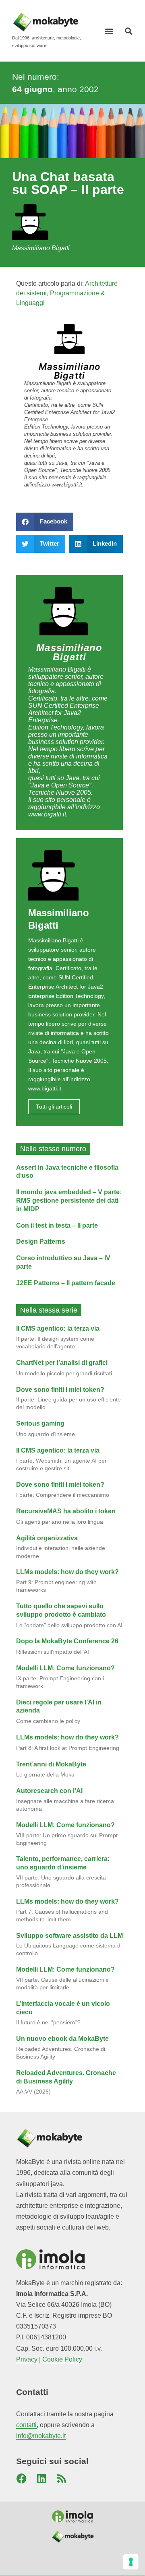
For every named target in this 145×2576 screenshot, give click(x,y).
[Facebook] (21, 2479)
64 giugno (32, 89)
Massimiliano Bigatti (69, 371)
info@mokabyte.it (41, 2436)
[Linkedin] (41, 2479)
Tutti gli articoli (54, 1107)
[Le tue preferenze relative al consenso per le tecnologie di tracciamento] (131, 2562)
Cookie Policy (62, 2359)
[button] (109, 31)
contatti (26, 2425)
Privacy (27, 2359)
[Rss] (62, 2479)
